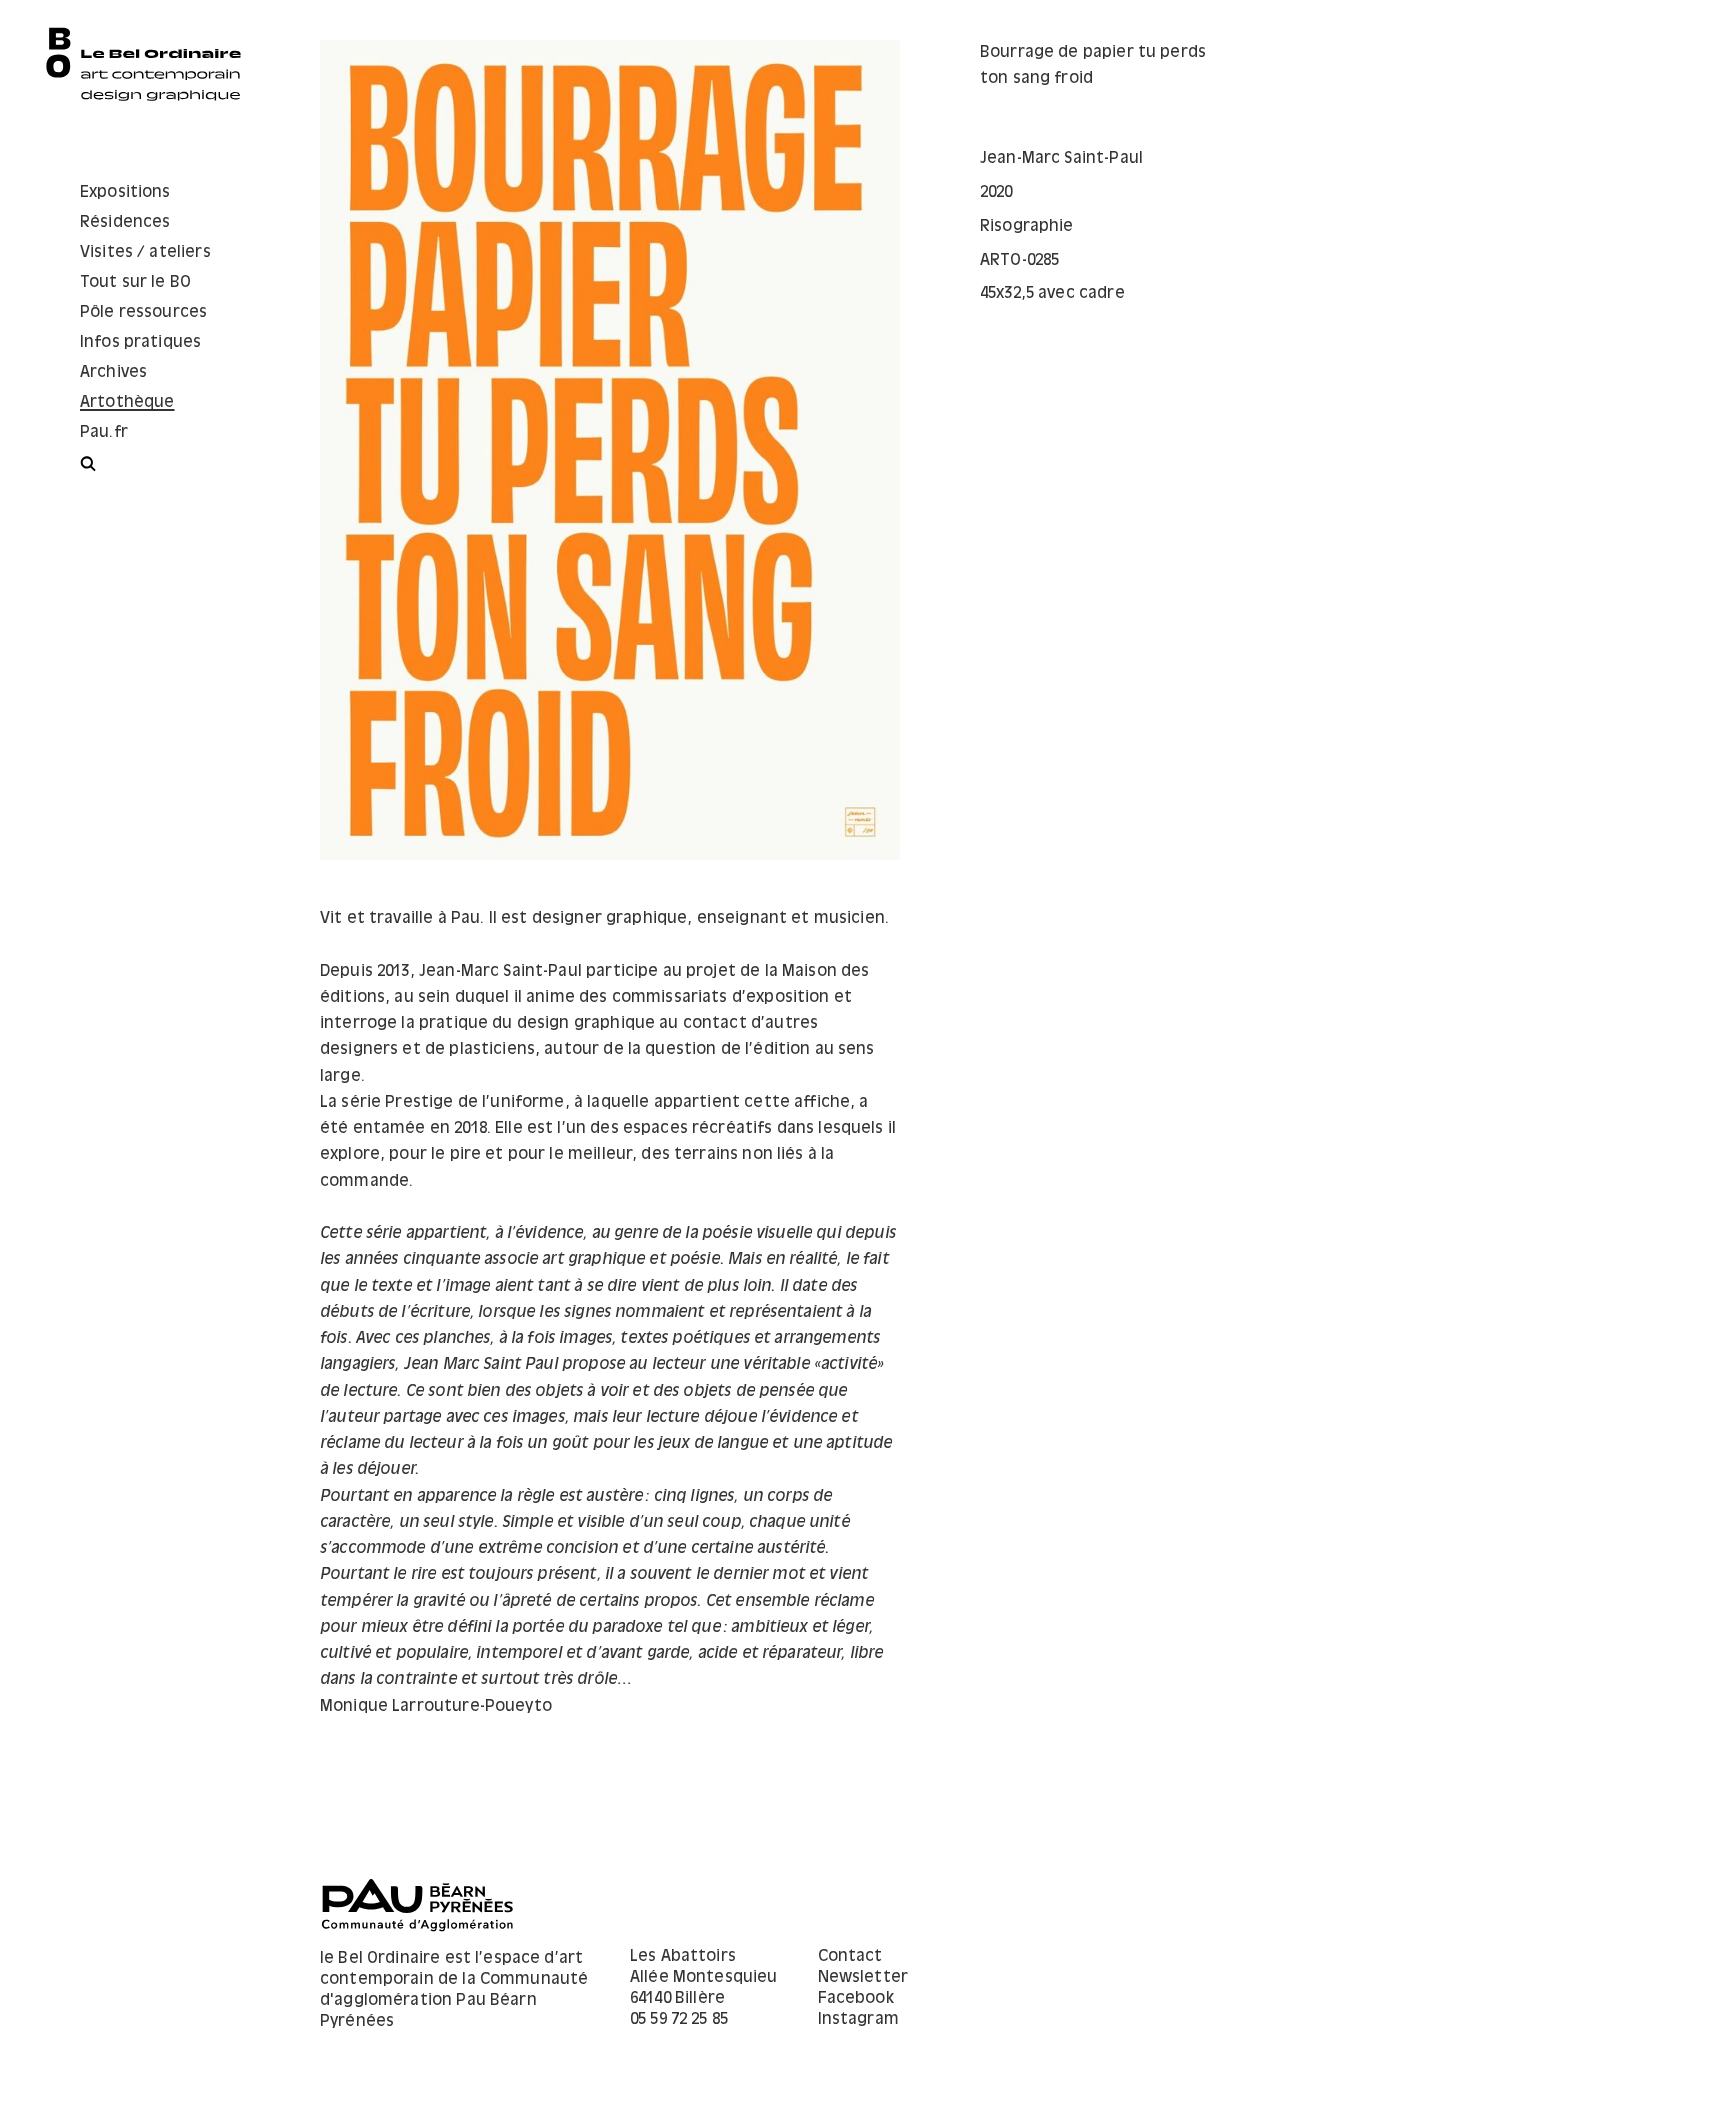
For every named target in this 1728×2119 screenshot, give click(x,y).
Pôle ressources (143, 312)
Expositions (125, 192)
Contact (850, 1956)
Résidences (125, 222)
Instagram (858, 2019)
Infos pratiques (140, 342)
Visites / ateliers (145, 252)
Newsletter (863, 1977)
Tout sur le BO (135, 282)
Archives (113, 372)
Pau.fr (104, 432)
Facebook (856, 1998)
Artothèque (127, 402)
